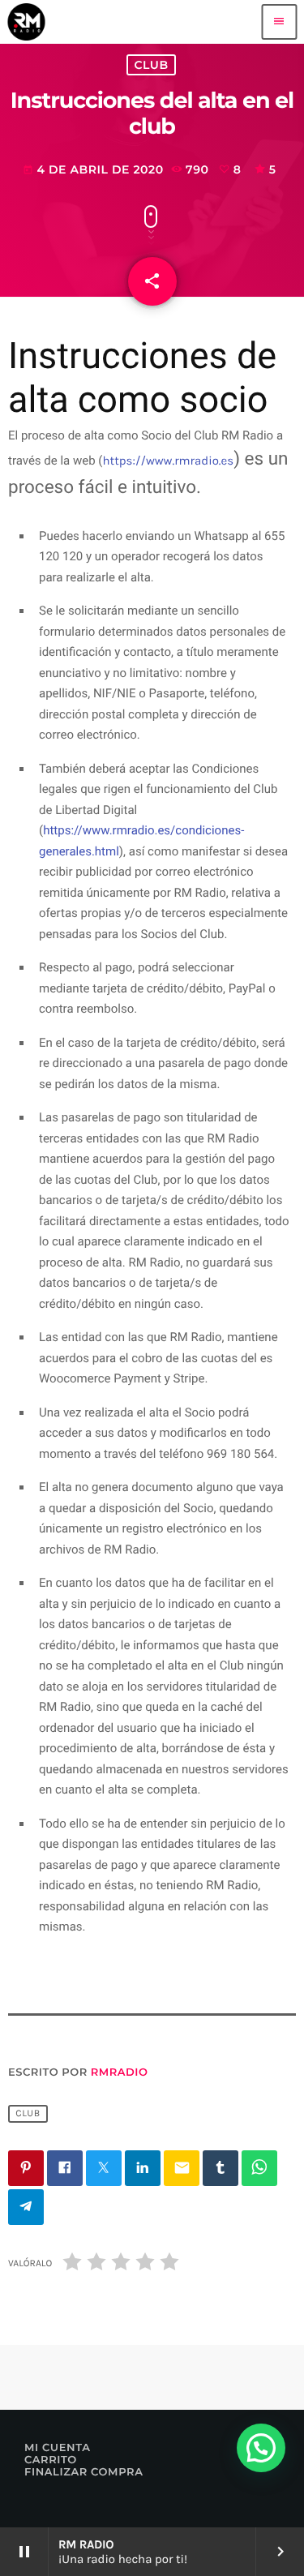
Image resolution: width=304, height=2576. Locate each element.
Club (151, 65)
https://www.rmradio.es (169, 461)
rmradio (120, 2072)
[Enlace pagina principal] (26, 22)
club (28, 2114)
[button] (261, 2448)
